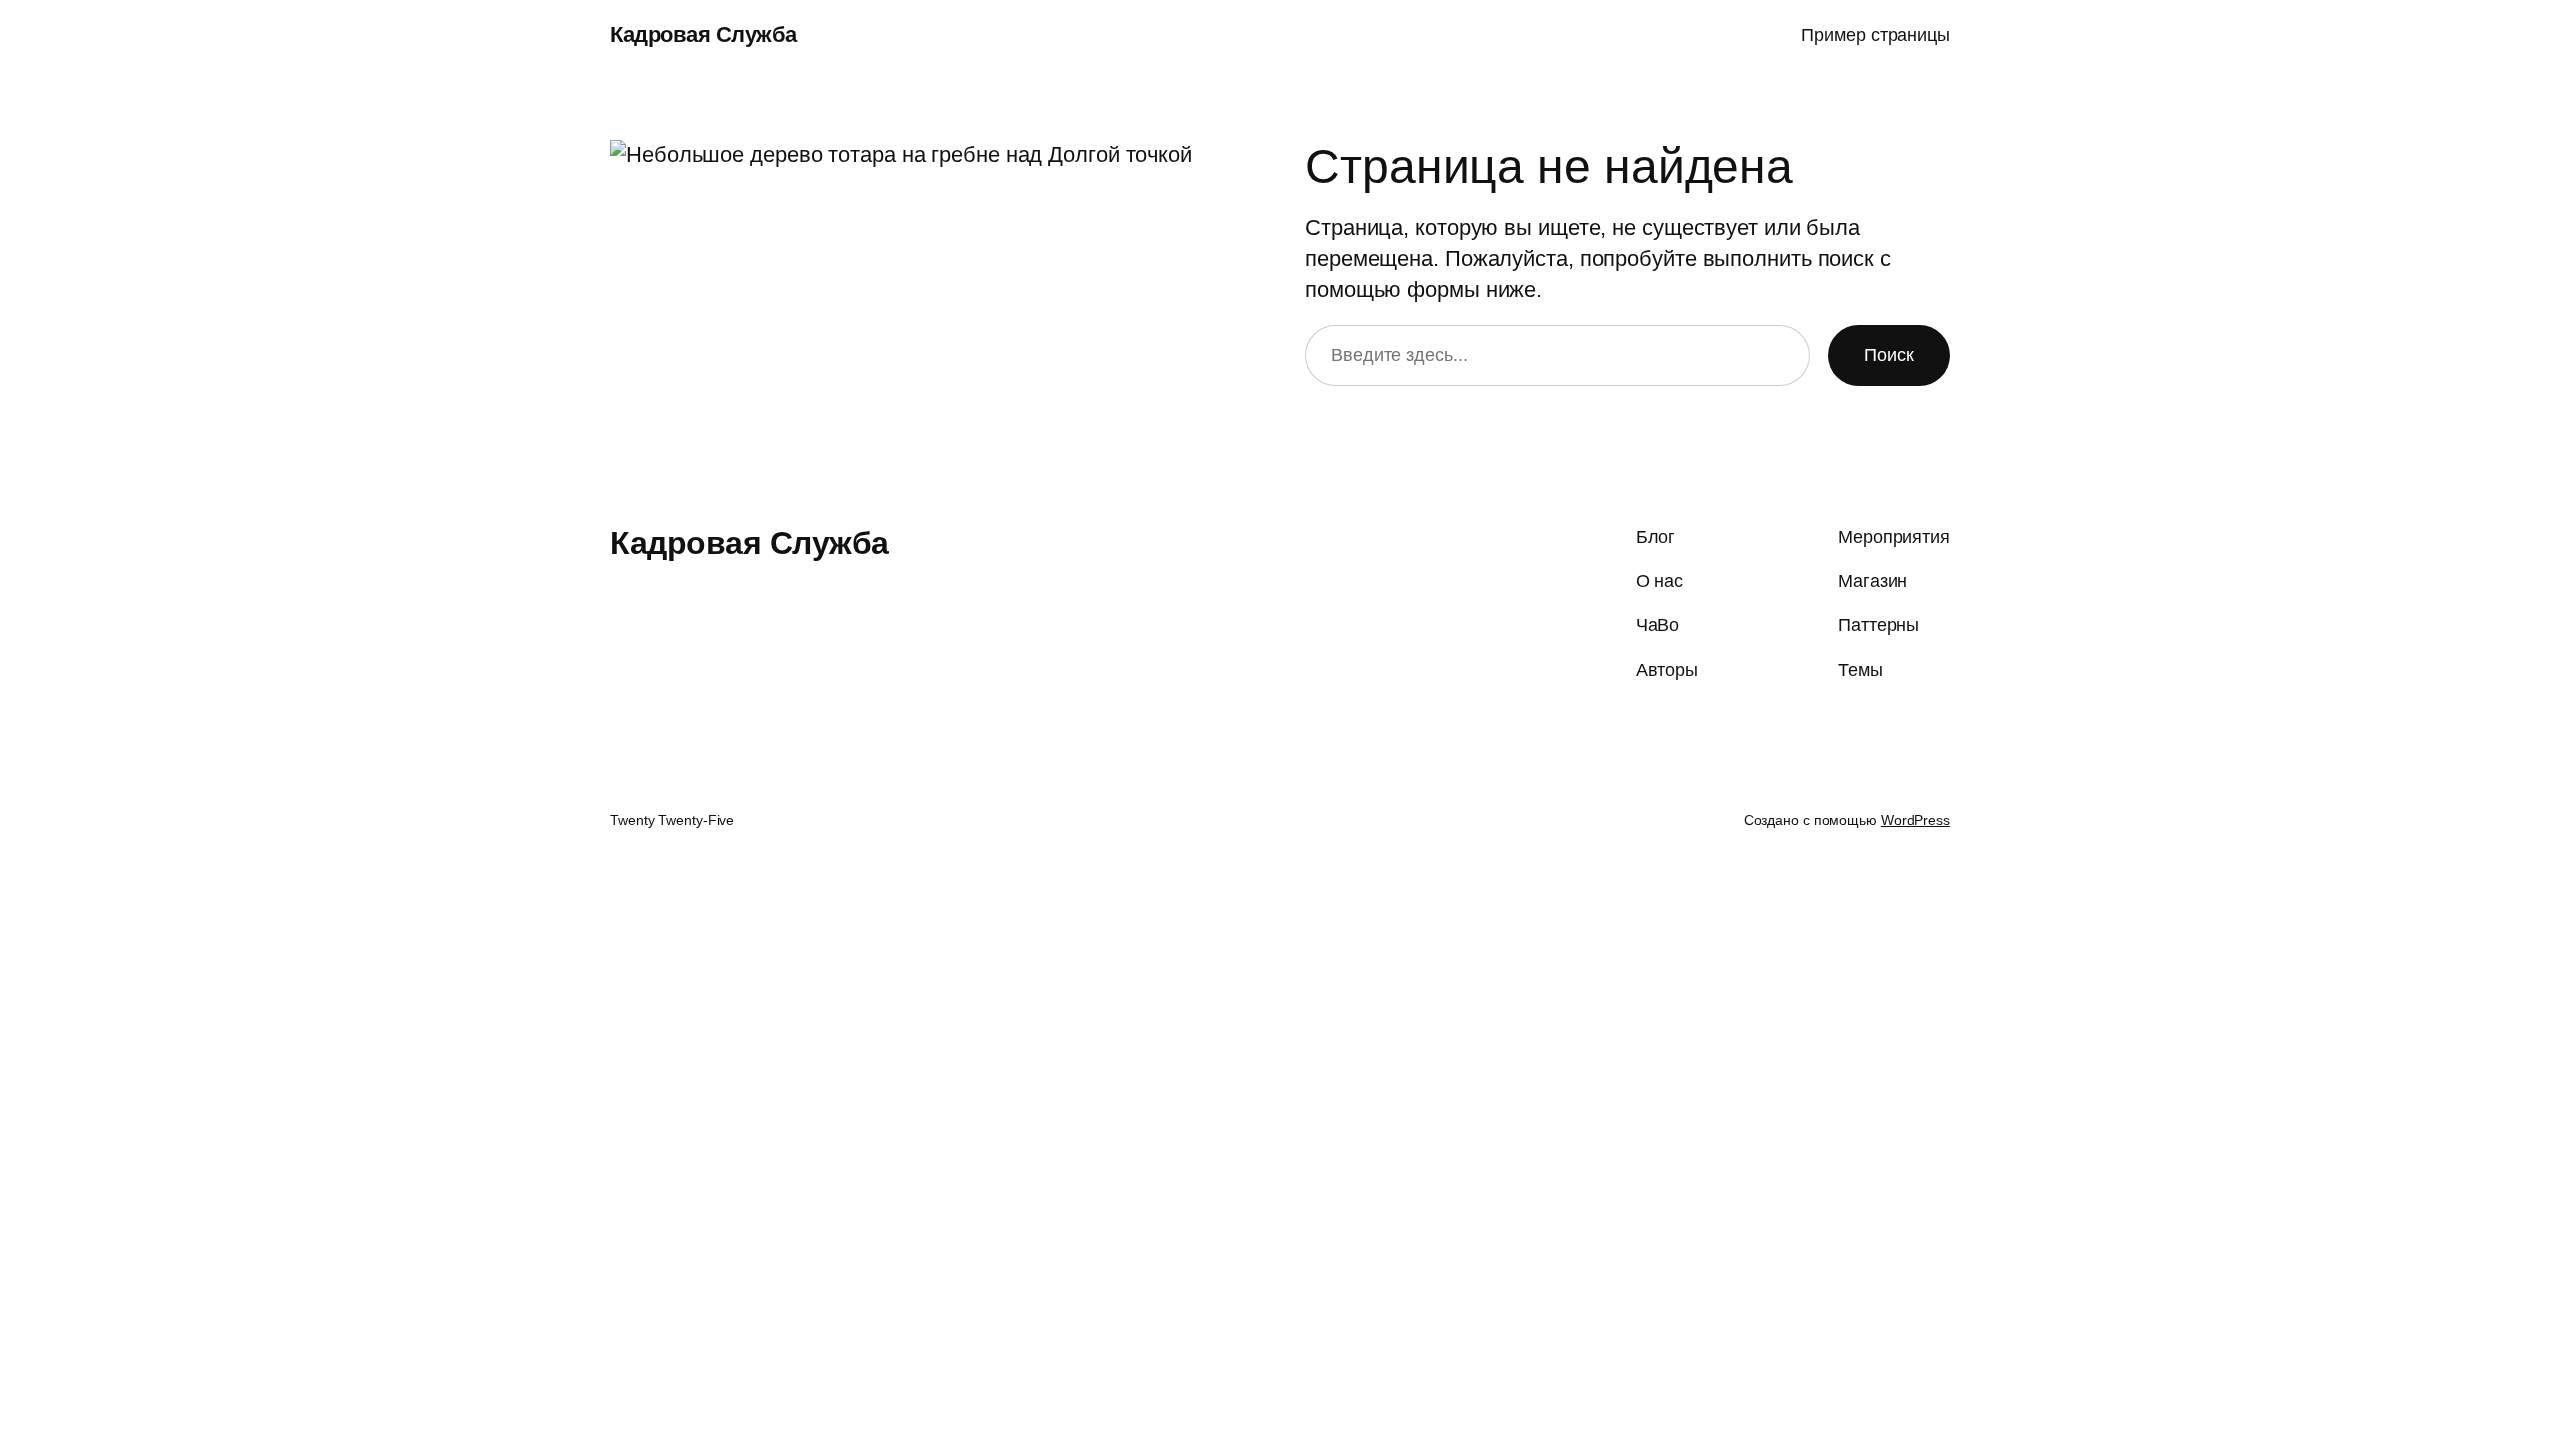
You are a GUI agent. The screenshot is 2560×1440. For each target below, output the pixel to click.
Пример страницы (1875, 35)
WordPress (1915, 820)
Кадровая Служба (703, 34)
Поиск (1889, 355)
